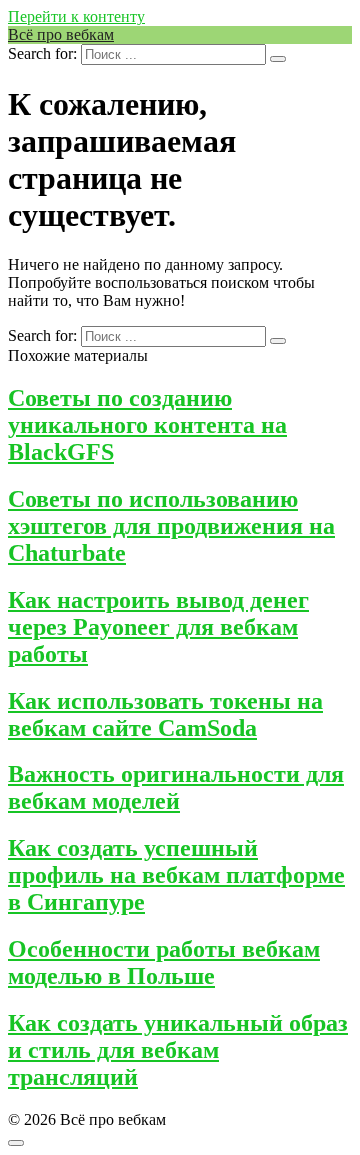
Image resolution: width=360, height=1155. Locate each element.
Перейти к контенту (76, 16)
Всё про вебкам (61, 34)
